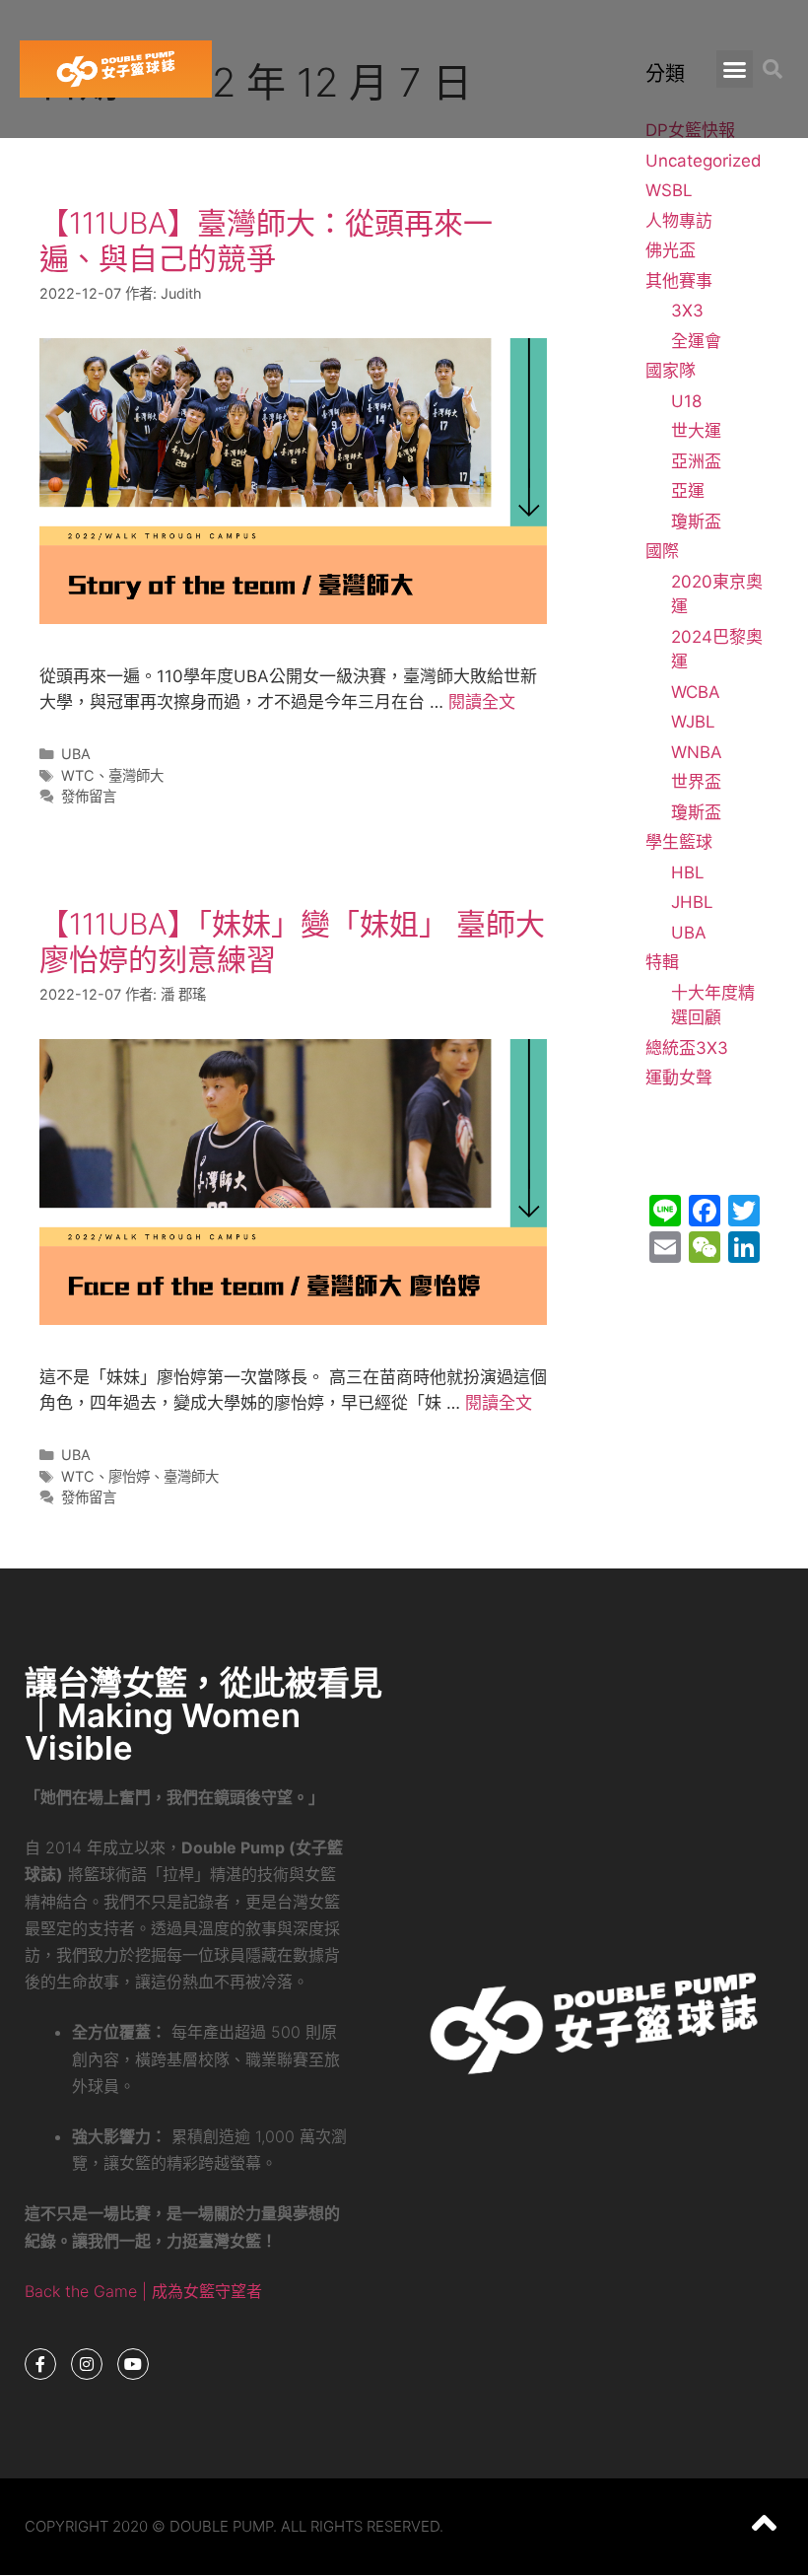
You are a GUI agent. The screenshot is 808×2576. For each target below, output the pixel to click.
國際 (662, 551)
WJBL (693, 722)
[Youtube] (133, 2364)
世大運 (696, 431)
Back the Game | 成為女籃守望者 (143, 2291)
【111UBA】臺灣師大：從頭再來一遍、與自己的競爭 (266, 241)
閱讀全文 (482, 702)
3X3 (687, 311)
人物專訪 (679, 221)
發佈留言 (89, 796)
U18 (686, 401)
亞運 (688, 491)
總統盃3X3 (687, 1048)
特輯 (662, 962)
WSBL (669, 190)
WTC (78, 775)
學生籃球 (679, 842)
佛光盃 (671, 250)
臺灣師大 (136, 775)
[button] (735, 69)
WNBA (697, 752)
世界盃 (696, 782)
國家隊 (671, 371)
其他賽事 (679, 281)
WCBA (696, 692)
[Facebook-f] (40, 2364)
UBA (76, 754)
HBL (688, 872)
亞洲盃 (696, 461)
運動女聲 (679, 1078)
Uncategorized (704, 161)
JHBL (692, 902)
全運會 (696, 341)
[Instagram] (87, 2364)
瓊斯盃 (696, 522)
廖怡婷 (129, 1476)
